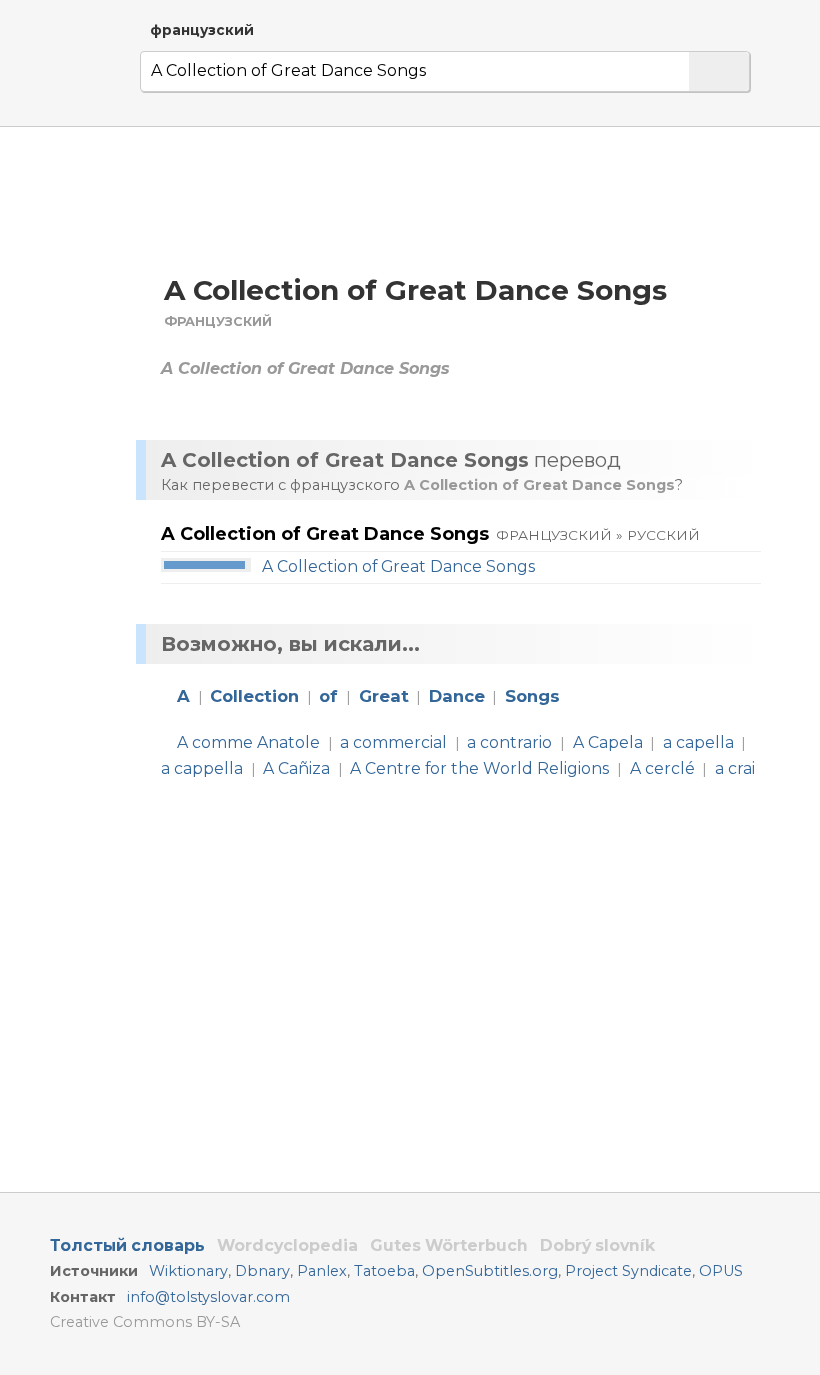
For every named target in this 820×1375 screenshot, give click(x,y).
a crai (735, 768)
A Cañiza (296, 768)
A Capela (608, 742)
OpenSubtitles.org (490, 1271)
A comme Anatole (248, 742)
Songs (532, 696)
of (328, 696)
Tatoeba (384, 1271)
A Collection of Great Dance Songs (398, 566)
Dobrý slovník (597, 1245)
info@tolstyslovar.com (208, 1297)
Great (384, 696)
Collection (254, 696)
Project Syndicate (628, 1271)
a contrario (509, 742)
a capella (698, 742)
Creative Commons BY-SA (145, 1322)
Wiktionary (188, 1271)
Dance (457, 696)
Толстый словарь (127, 1245)
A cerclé (662, 768)
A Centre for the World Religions (479, 768)
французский (202, 30)
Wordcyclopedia (287, 1245)
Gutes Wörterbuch (449, 1245)
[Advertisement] (458, 198)
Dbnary (262, 1271)
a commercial (393, 742)
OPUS (721, 1271)
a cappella (202, 768)
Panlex (322, 1271)
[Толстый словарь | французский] (80, 74)
